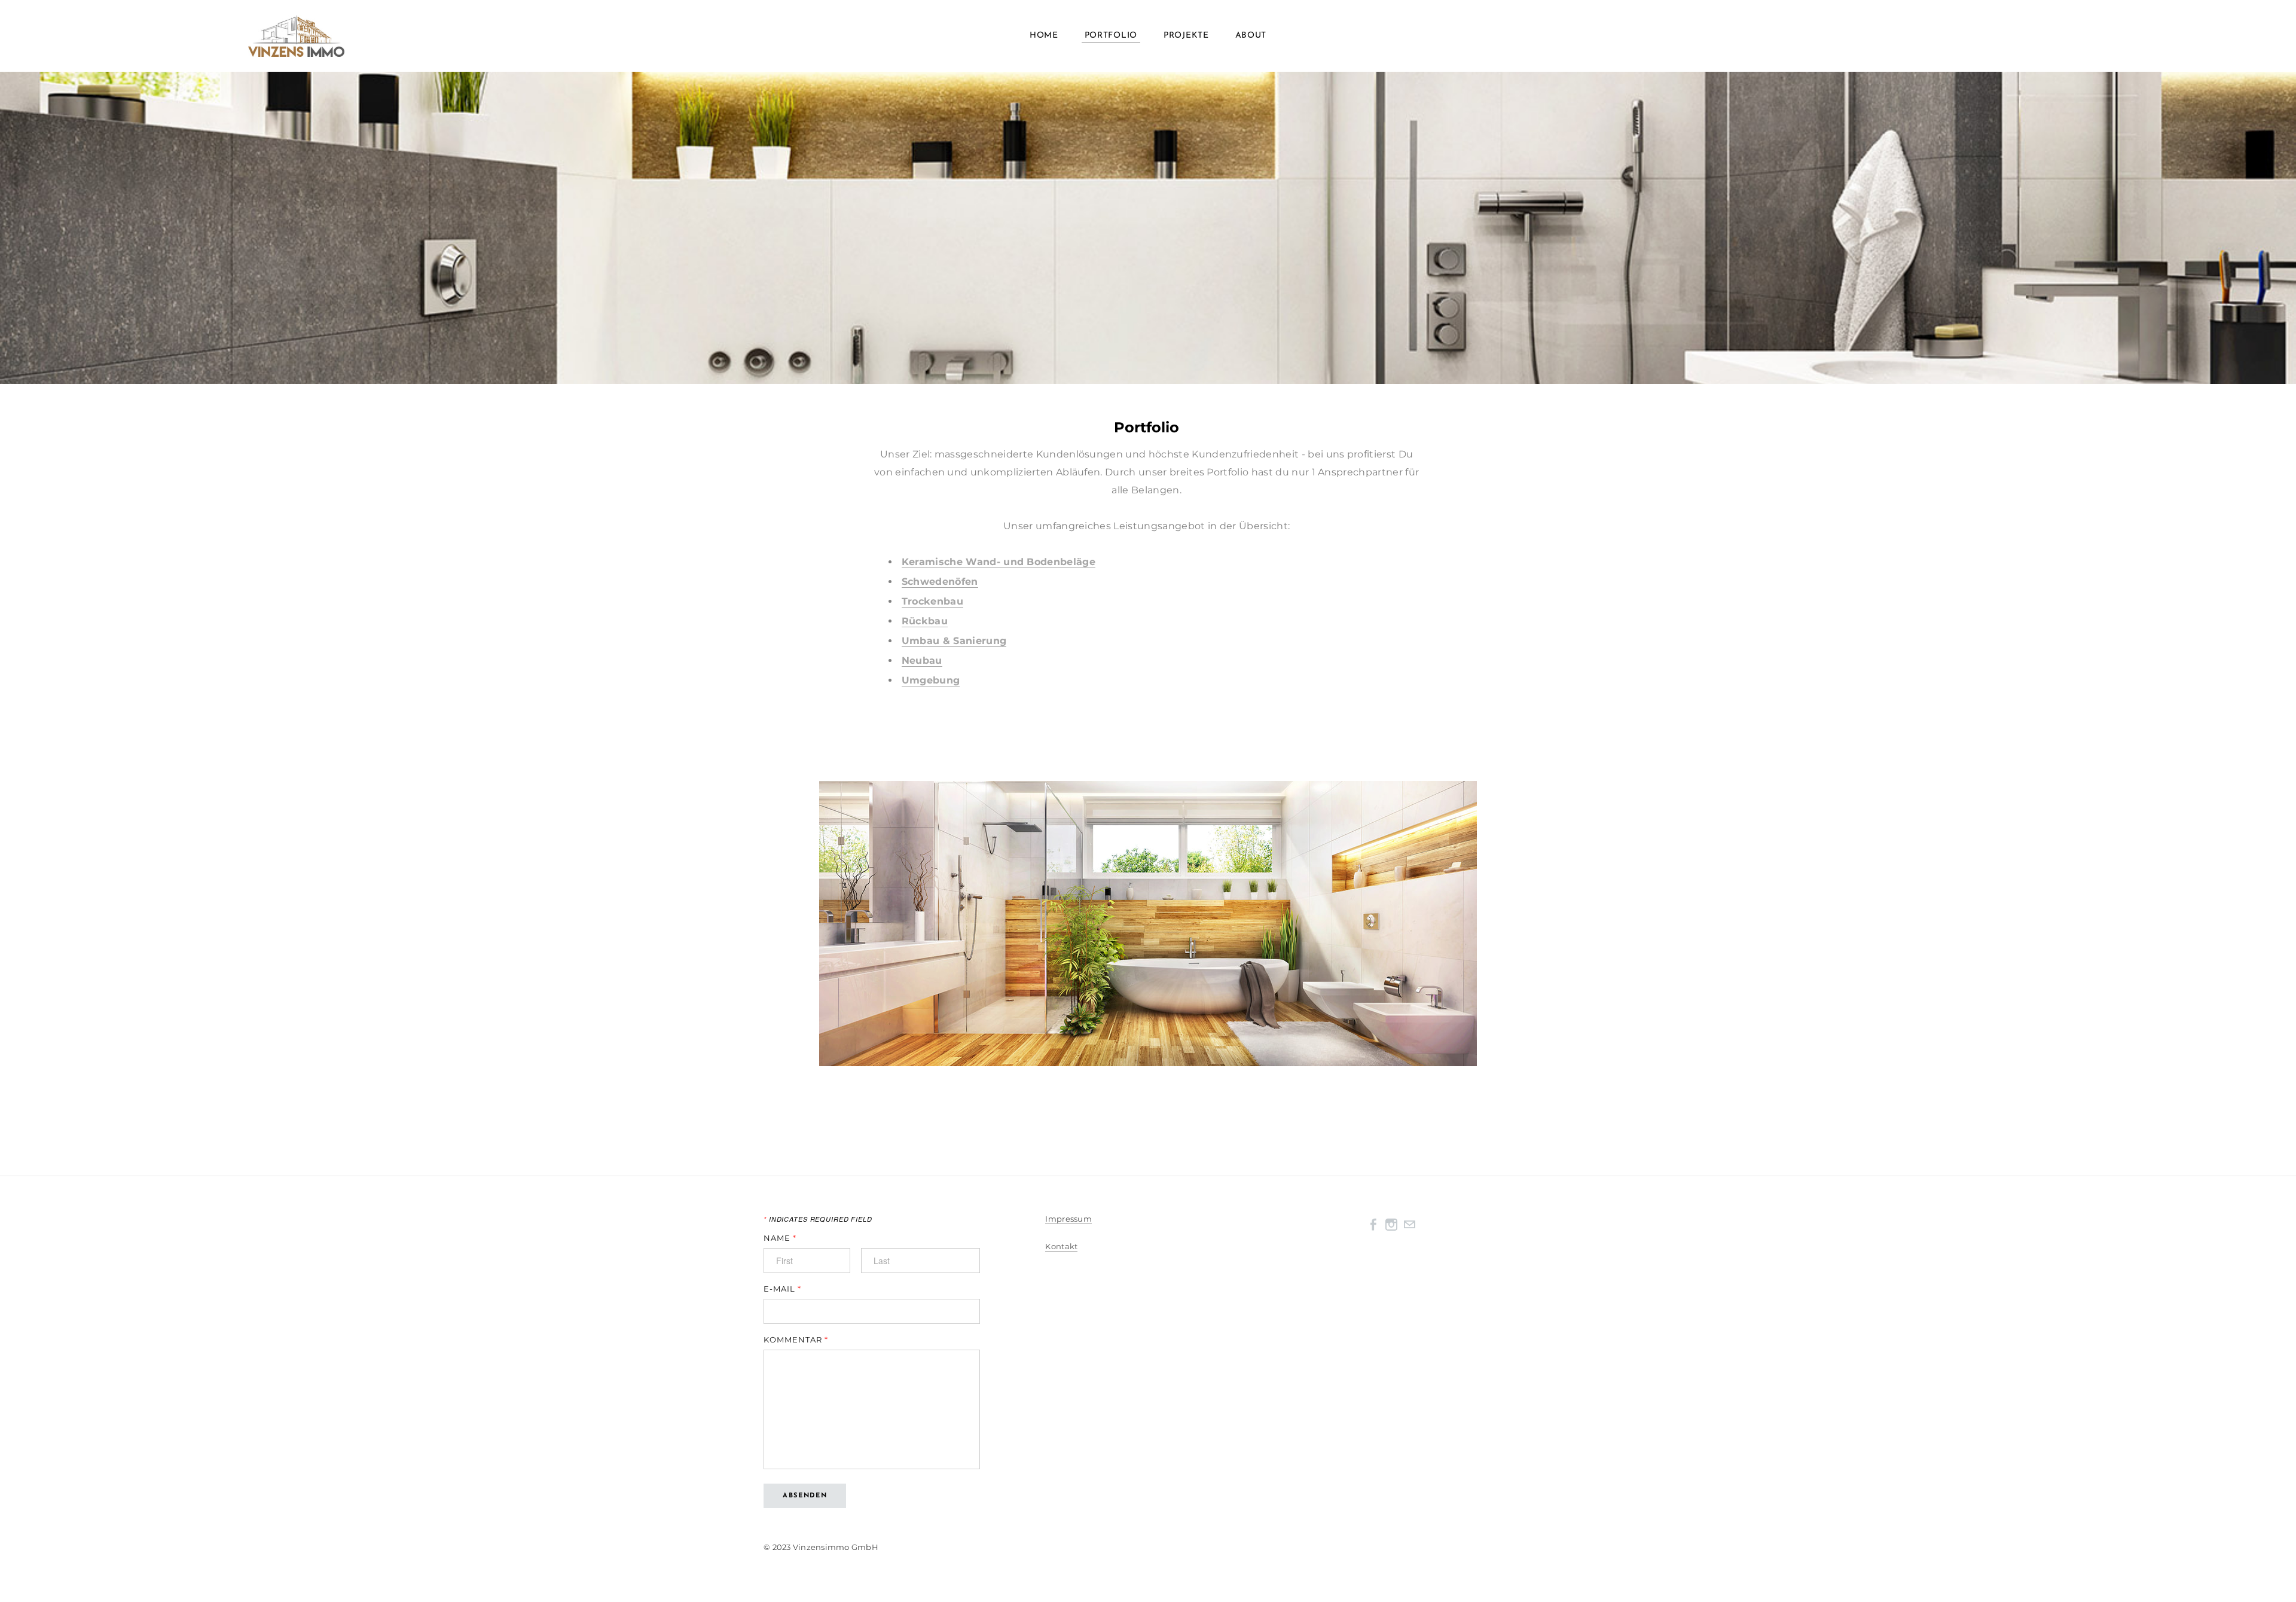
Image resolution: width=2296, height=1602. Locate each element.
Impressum (1068, 1219)
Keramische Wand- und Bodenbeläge (999, 562)
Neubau (922, 660)
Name (780, 1238)
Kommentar (796, 1340)
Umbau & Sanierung (954, 641)
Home (1044, 36)
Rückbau (925, 621)
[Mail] (1409, 1224)
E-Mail (782, 1289)
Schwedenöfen (940, 582)
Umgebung (931, 680)
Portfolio (1111, 36)
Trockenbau (932, 601)
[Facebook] (1373, 1224)
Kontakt (1061, 1246)
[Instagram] (1391, 1224)
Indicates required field (818, 1219)
